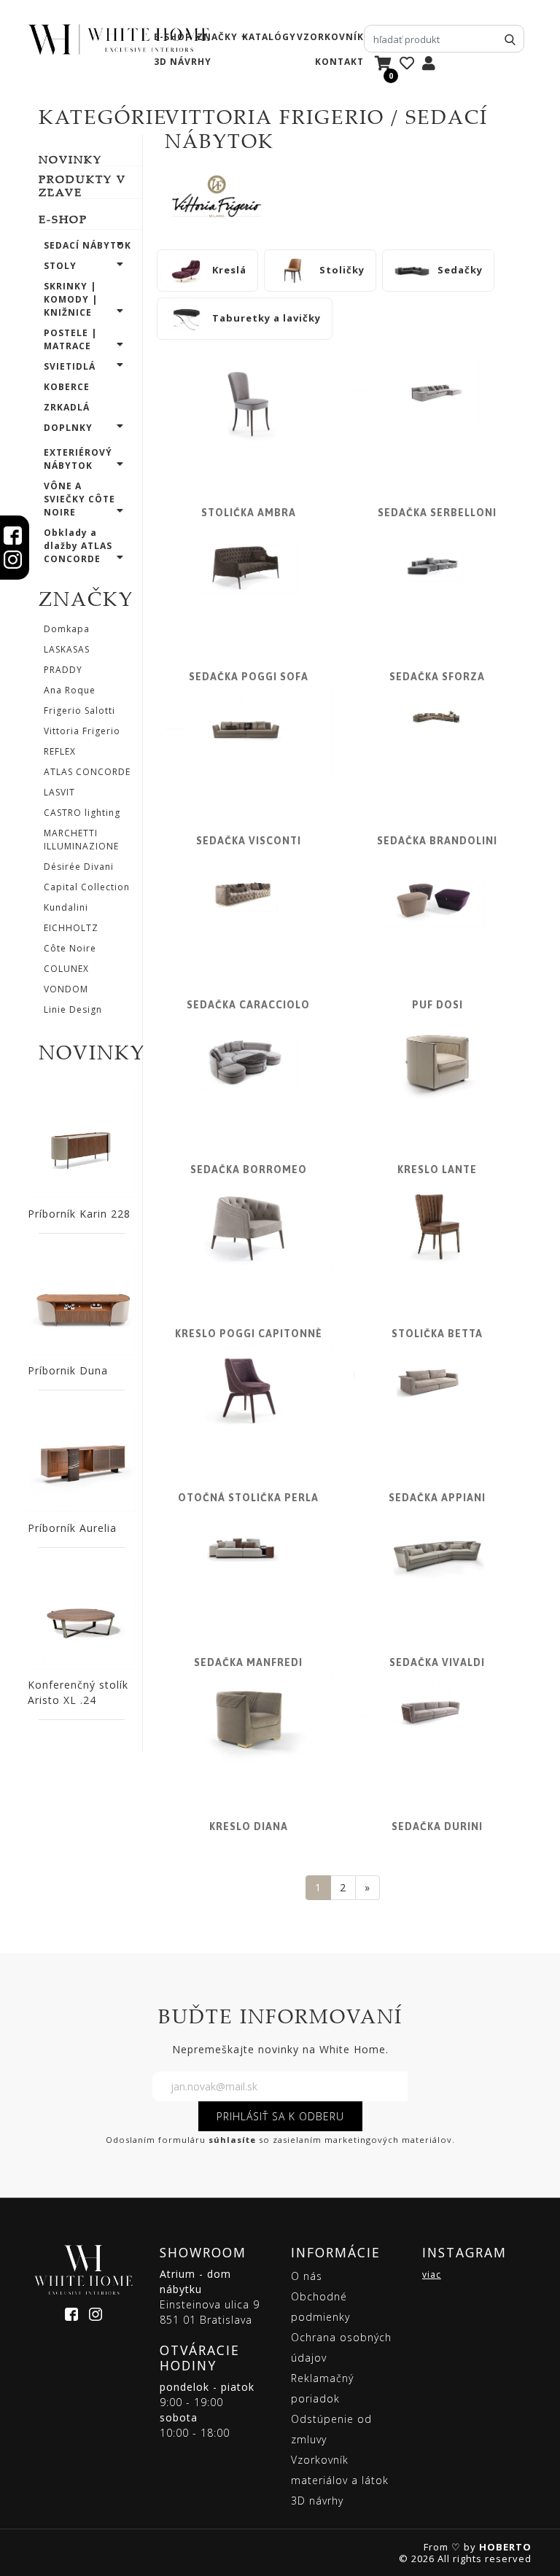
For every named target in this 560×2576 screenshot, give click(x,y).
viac (432, 2275)
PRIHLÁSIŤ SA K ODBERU (280, 2116)
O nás (307, 2276)
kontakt (339, 62)
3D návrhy (183, 62)
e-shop (173, 37)
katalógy (269, 37)
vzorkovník (330, 37)
